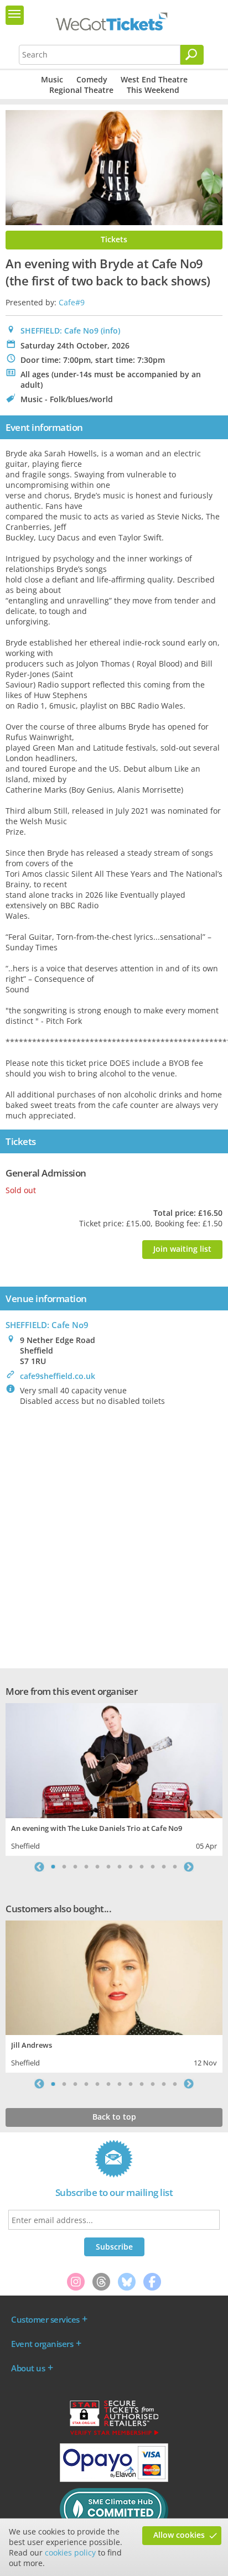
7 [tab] (120, 1867)
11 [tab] (164, 1867)
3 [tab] (75, 1867)
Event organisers (42, 2344)
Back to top (114, 2117)
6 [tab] (108, 1867)
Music (52, 79)
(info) (110, 331)
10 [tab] (153, 1867)
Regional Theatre (81, 90)
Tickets (114, 239)
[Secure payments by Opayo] (114, 2479)
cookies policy (70, 2552)
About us (28, 2368)
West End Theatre (154, 79)
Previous (39, 1867)
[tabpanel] (114, 1778)
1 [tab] (53, 1867)
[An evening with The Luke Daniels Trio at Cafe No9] (114, 1759)
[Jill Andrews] (114, 1977)
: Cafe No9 (47, 1325)
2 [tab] (64, 1867)
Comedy (92, 79)
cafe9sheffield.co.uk (58, 1376)
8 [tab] (131, 1867)
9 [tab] (142, 1867)
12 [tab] (175, 1867)
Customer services (45, 2319)
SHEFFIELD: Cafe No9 (59, 331)
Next (189, 1867)
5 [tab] (97, 1867)
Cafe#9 (72, 302)
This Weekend (153, 90)
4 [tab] (86, 1867)
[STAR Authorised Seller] (114, 2434)
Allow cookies (179, 2535)
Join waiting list (182, 1249)
